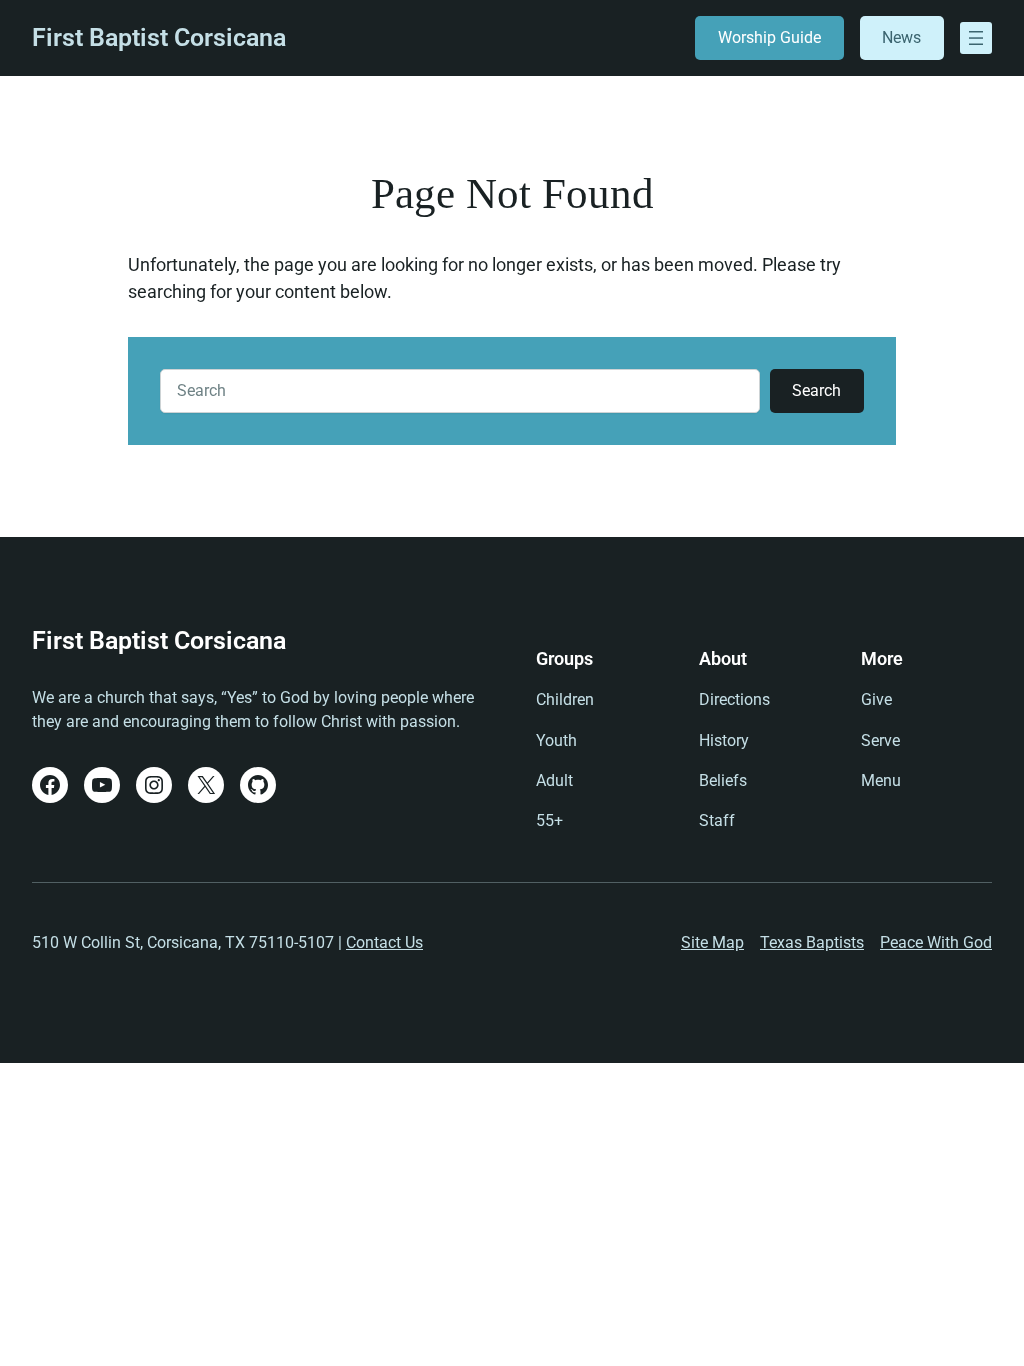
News (901, 37)
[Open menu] (976, 38)
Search (816, 390)
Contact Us (384, 942)
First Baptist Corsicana (159, 37)
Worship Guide (769, 37)
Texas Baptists (812, 942)
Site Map (712, 942)
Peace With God (936, 942)
